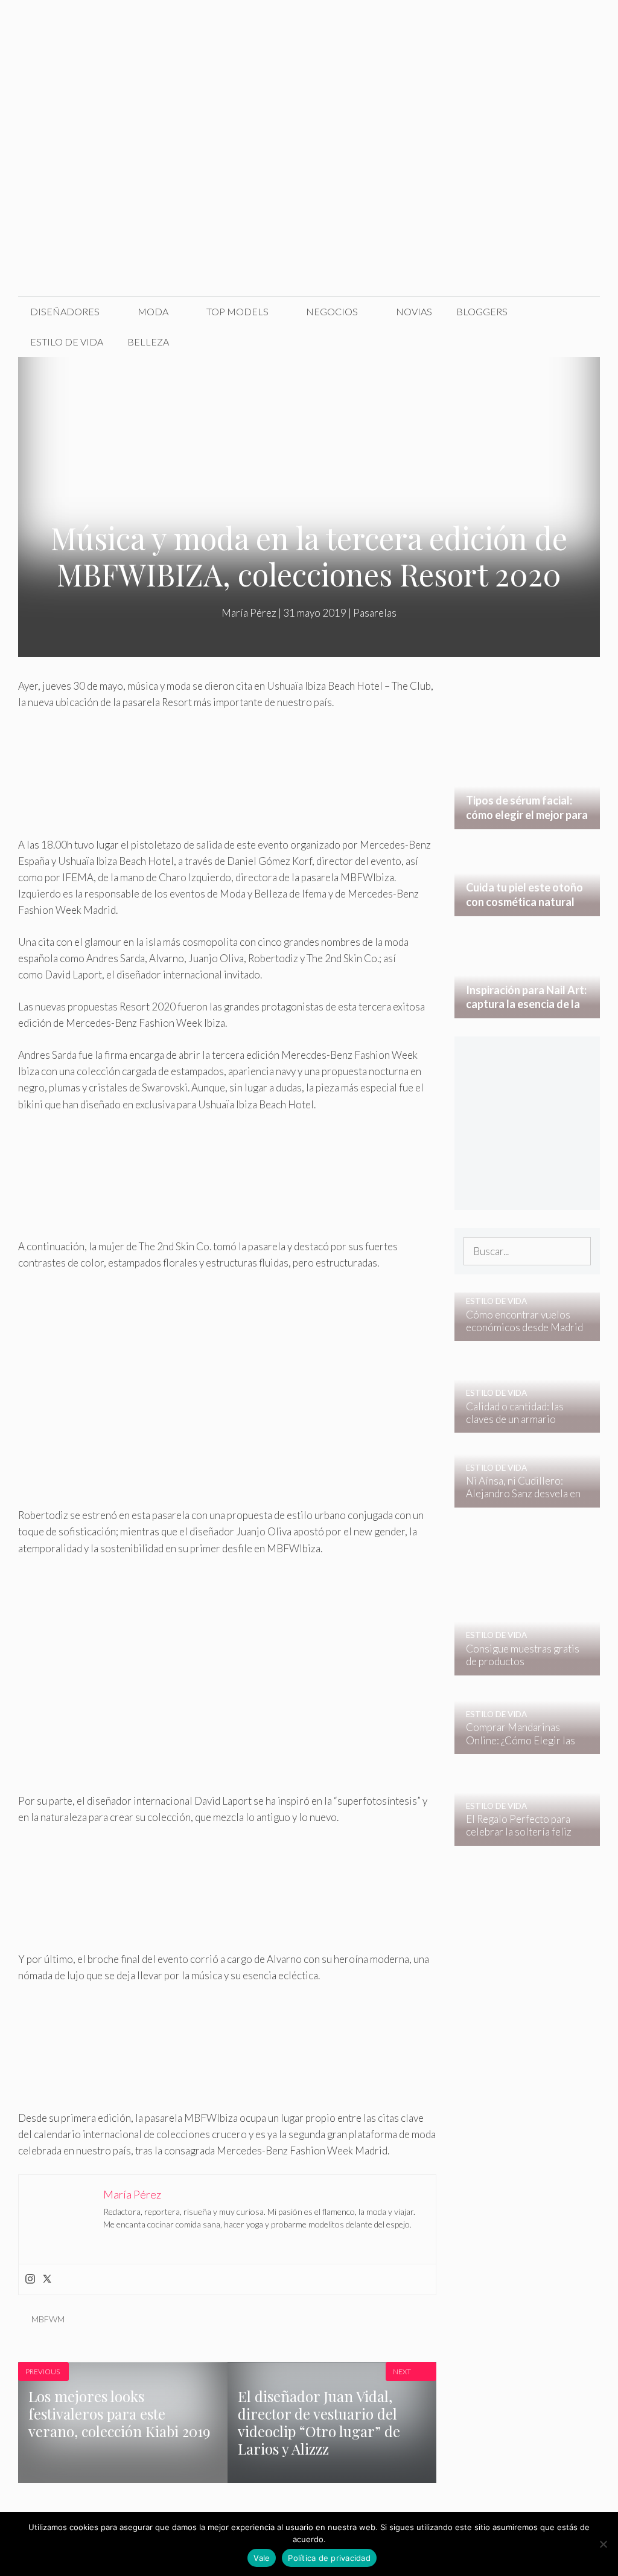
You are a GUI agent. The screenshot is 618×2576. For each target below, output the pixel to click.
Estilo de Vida (67, 342)
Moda (153, 311)
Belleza (148, 342)
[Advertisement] (309, 205)
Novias (414, 311)
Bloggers (482, 311)
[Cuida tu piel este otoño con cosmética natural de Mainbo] (527, 907)
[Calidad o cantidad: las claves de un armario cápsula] (520, 1425)
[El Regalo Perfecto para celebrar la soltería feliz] (520, 1837)
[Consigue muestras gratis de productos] (520, 1667)
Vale (262, 2558)
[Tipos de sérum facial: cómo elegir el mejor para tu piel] (527, 821)
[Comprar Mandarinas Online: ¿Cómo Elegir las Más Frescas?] (520, 1746)
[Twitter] (47, 2279)
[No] (603, 2544)
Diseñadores (65, 311)
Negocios (332, 311)
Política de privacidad (329, 2558)
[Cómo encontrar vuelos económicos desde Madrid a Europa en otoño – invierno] (520, 1333)
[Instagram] (30, 2279)
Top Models (237, 311)
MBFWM (48, 2319)
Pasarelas (375, 613)
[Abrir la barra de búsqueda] (581, 342)
